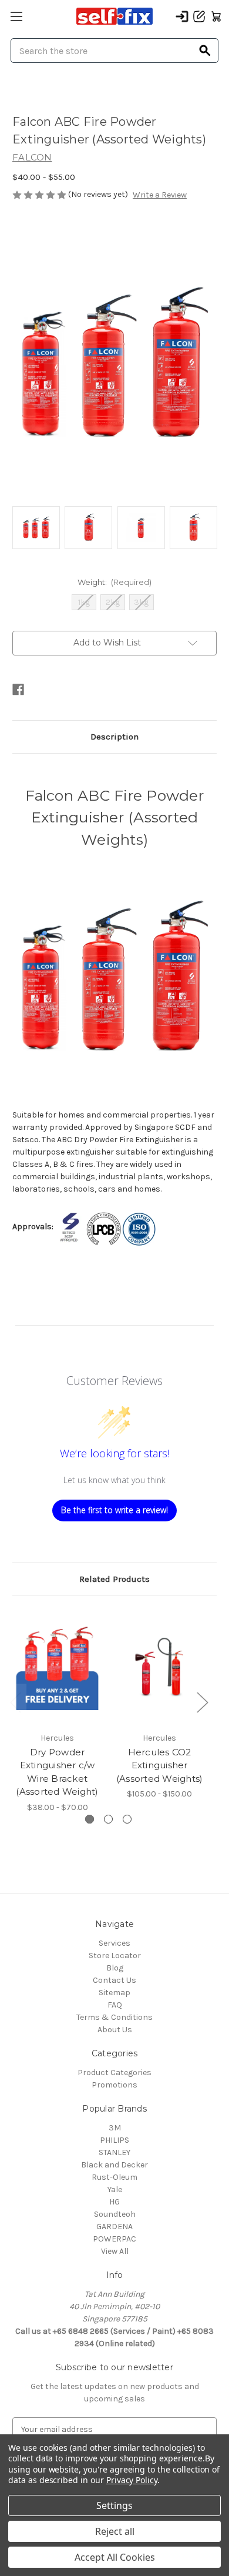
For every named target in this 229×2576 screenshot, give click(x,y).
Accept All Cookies (115, 2557)
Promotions (114, 2085)
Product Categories (114, 2072)
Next (202, 1702)
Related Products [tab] (114, 1579)
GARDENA (114, 2227)
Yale (115, 2189)
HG (114, 2202)
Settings (114, 2505)
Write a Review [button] (160, 195)
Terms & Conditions (114, 2017)
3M (115, 2128)
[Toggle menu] (16, 16)
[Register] (199, 16)
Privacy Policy (132, 2480)
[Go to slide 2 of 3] (108, 1819)
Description (114, 737)
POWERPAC (114, 2239)
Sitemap (114, 1993)
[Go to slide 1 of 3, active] (90, 1819)
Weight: (115, 582)
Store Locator (115, 1956)
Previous (15, 1702)
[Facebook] (18, 690)
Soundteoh (115, 2214)
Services (114, 1943)
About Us (115, 2030)
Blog (115, 1968)
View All (115, 2251)
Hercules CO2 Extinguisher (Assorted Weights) (160, 1765)
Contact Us (114, 1980)
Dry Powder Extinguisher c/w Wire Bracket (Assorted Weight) (57, 1772)
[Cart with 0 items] (216, 16)
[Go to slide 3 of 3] (127, 1819)
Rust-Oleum (114, 2177)
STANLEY (114, 2152)
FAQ (115, 2005)
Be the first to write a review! (114, 1510)
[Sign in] (182, 16)
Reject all (115, 2531)
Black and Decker (114, 2165)
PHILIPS (114, 2140)
